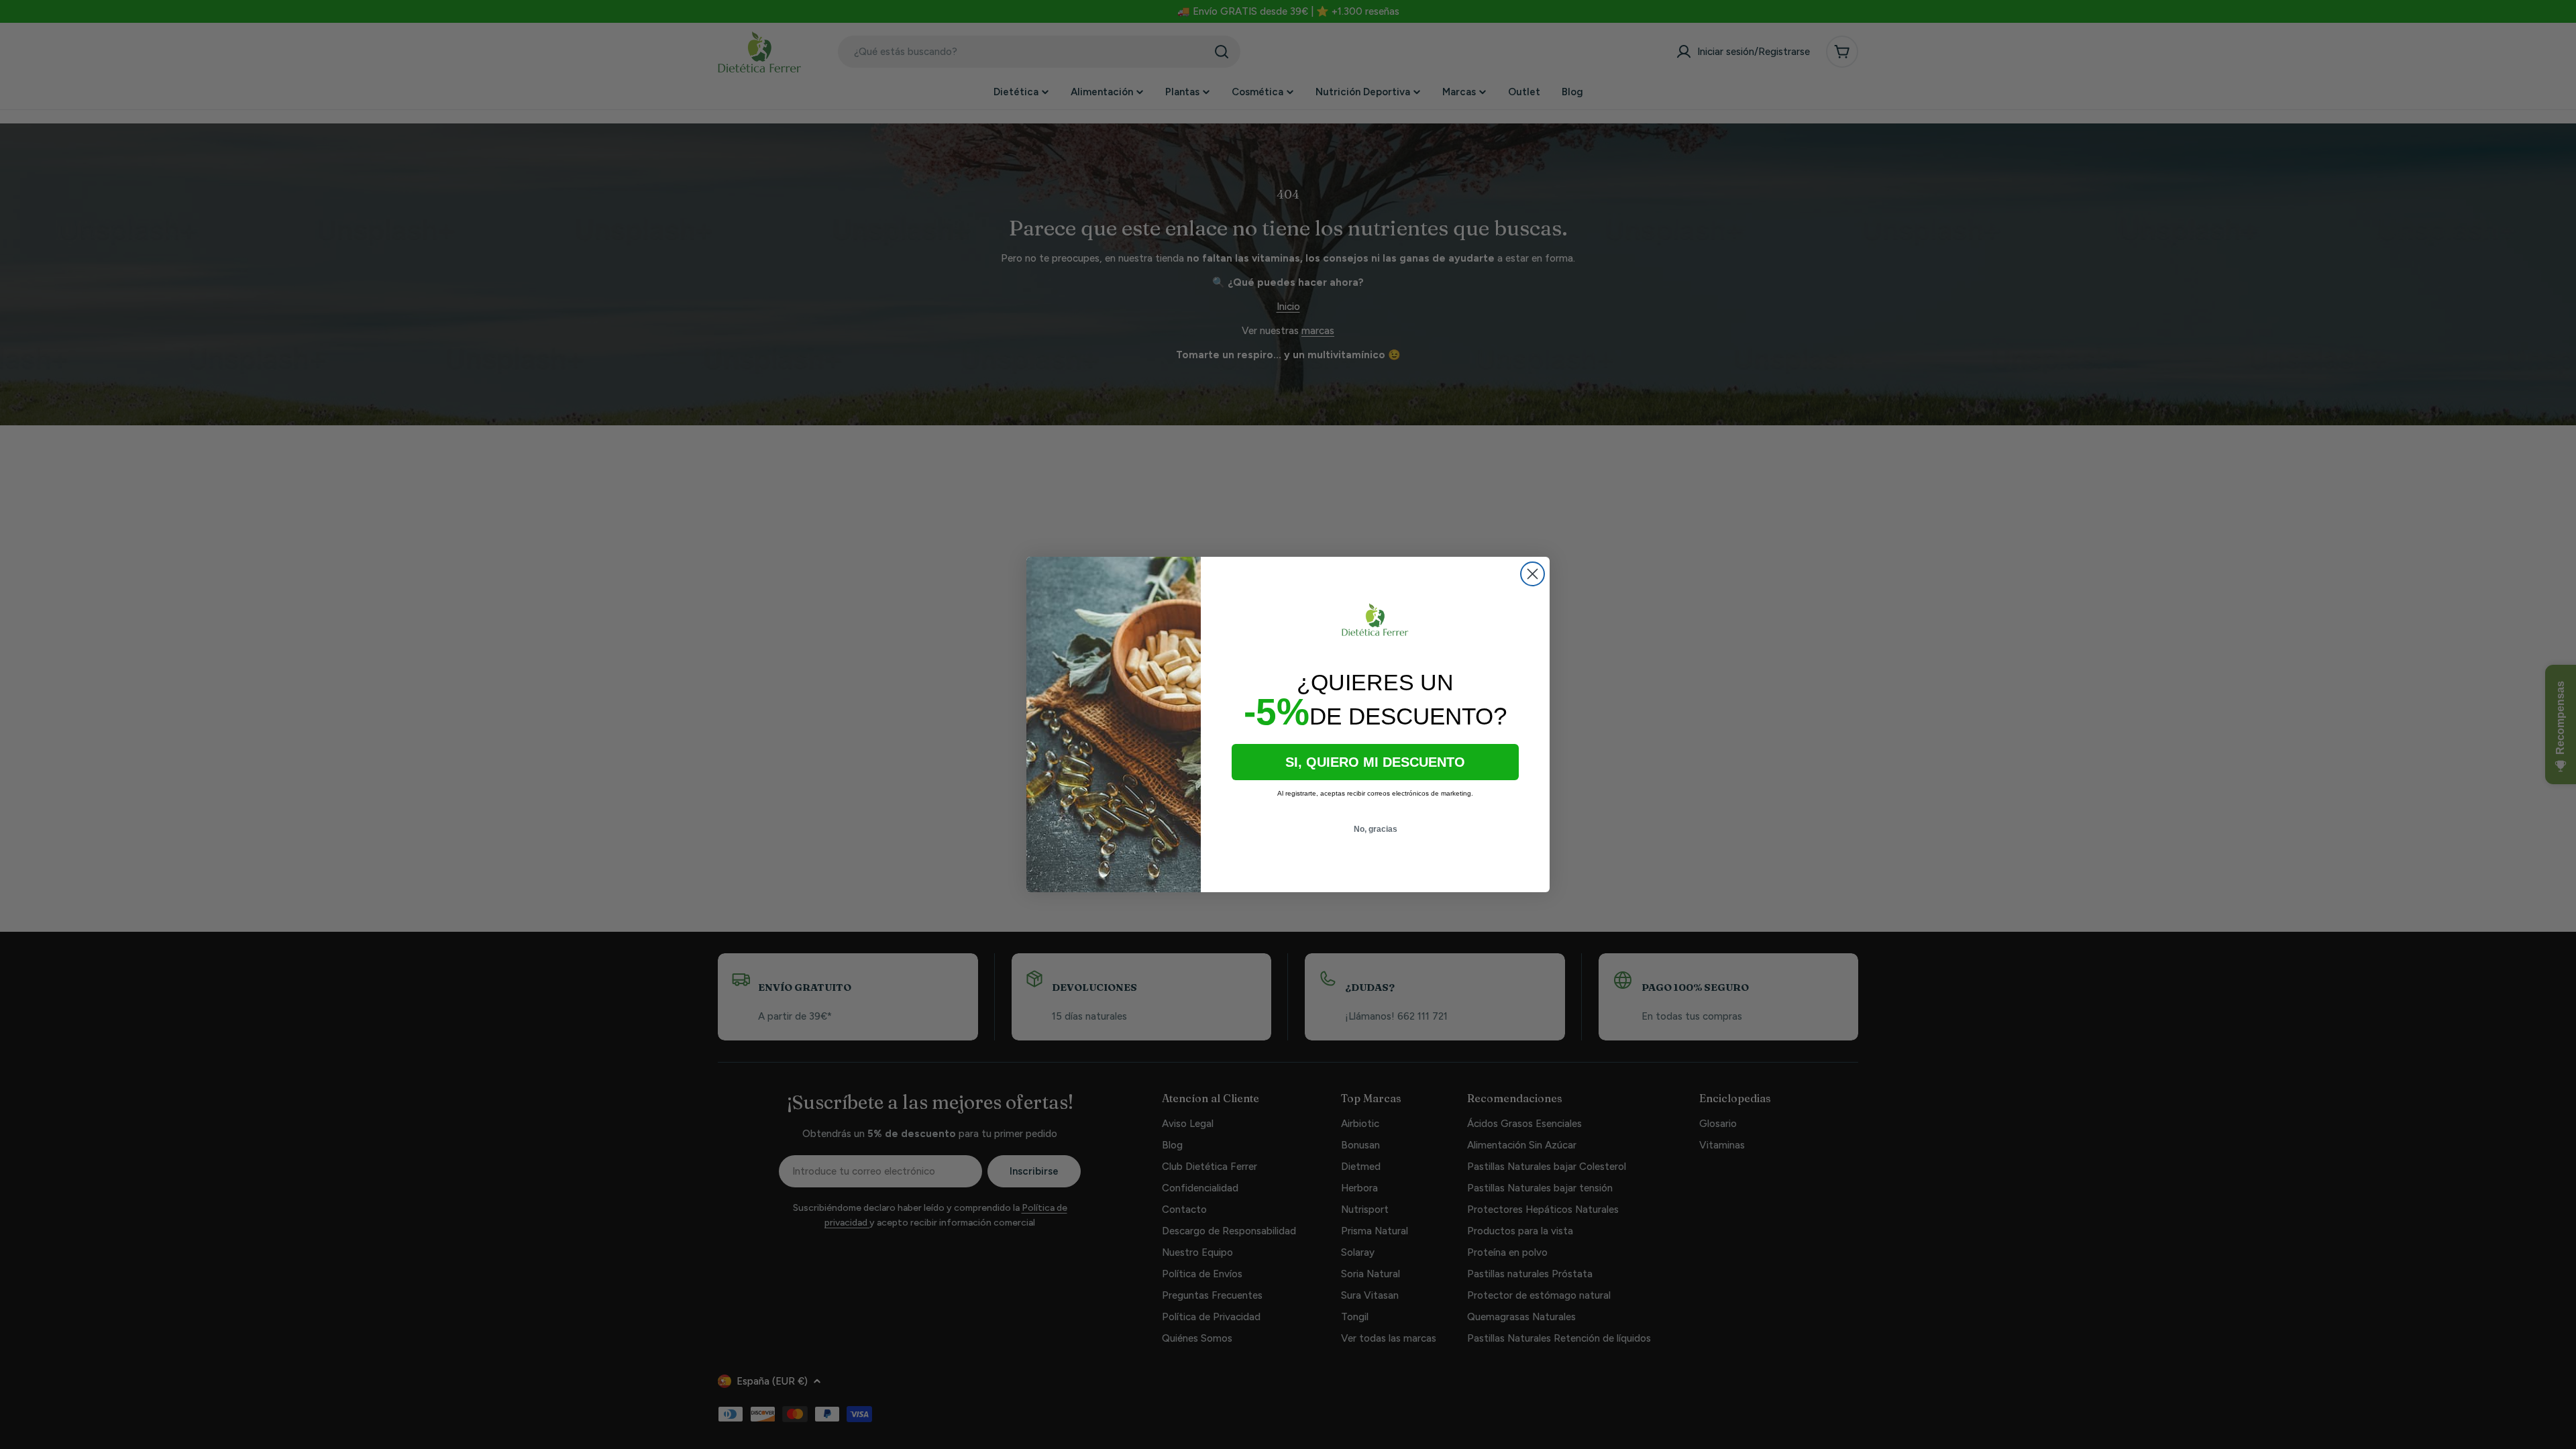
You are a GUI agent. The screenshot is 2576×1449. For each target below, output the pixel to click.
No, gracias (1376, 829)
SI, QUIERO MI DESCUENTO (1375, 762)
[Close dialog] (1533, 574)
